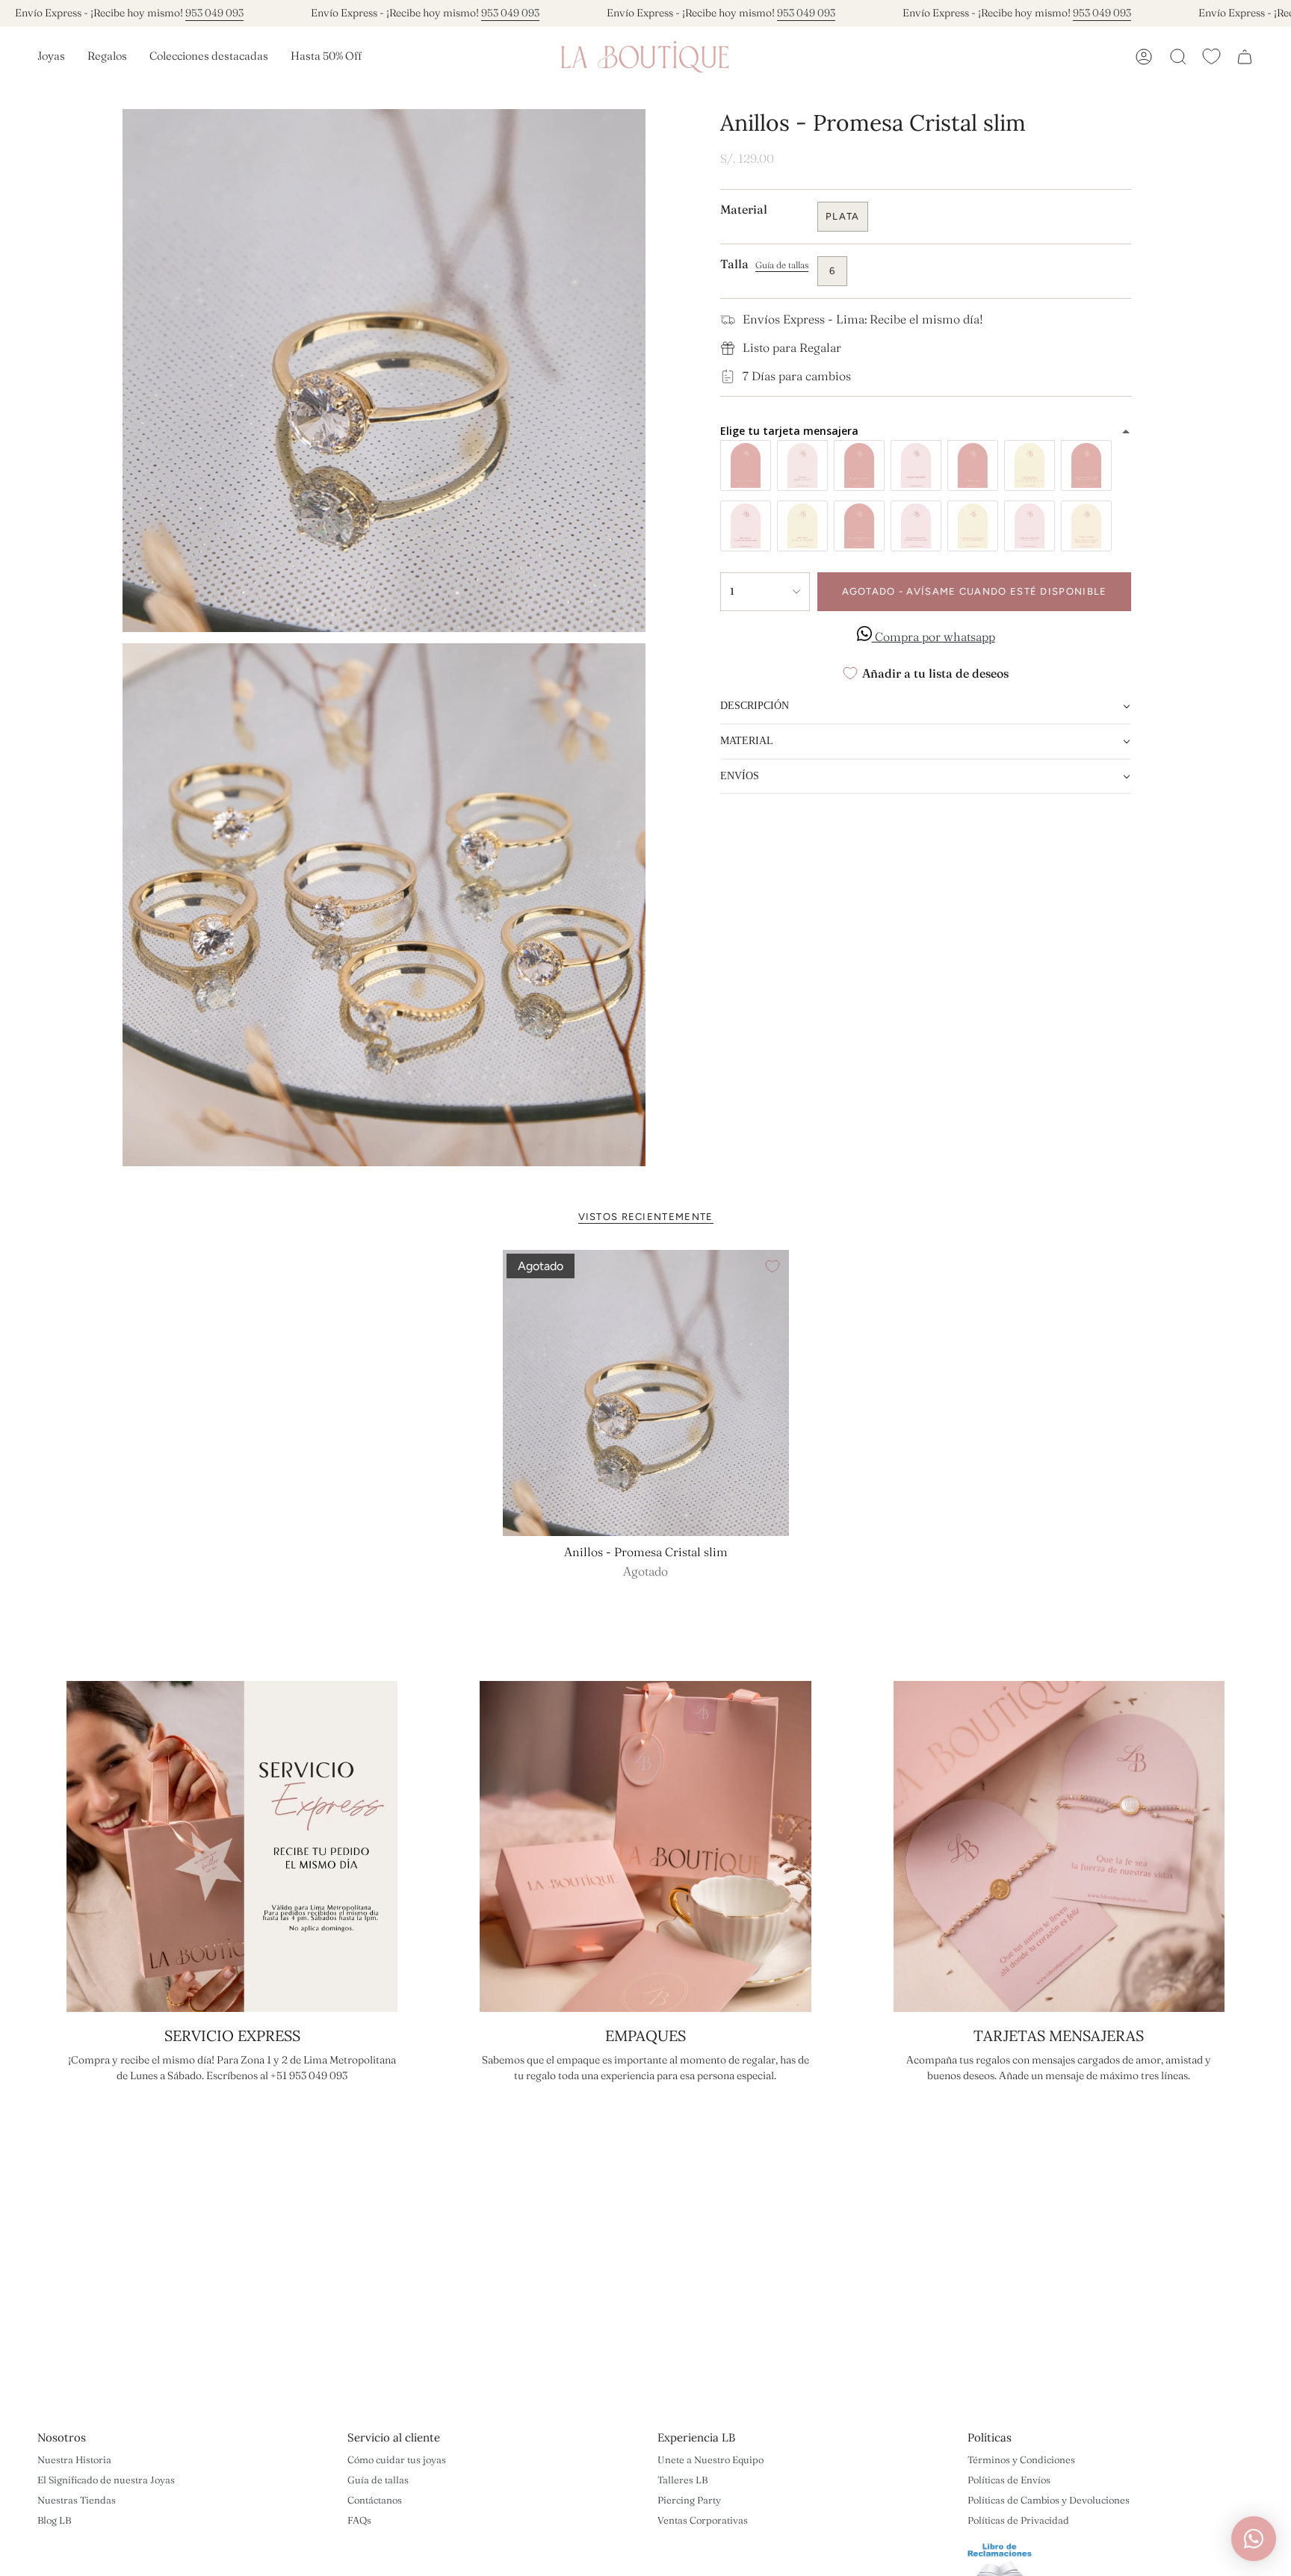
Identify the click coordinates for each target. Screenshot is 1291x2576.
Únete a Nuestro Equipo (710, 2459)
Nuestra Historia (74, 2459)
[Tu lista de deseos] (1211, 56)
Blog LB (54, 2520)
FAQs (359, 2520)
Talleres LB (682, 2480)
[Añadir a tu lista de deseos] (773, 1266)
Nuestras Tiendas (77, 2500)
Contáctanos (375, 2500)
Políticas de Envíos (1009, 2480)
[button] (51, 57)
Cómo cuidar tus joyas (397, 2459)
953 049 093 (214, 13)
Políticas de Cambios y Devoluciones (1049, 2500)
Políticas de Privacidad (1018, 2520)
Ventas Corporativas (703, 2520)
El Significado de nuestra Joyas (106, 2480)
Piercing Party (689, 2500)
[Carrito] (1245, 57)
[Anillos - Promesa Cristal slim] (646, 1393)
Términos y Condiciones (1021, 2459)
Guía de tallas (378, 2480)
